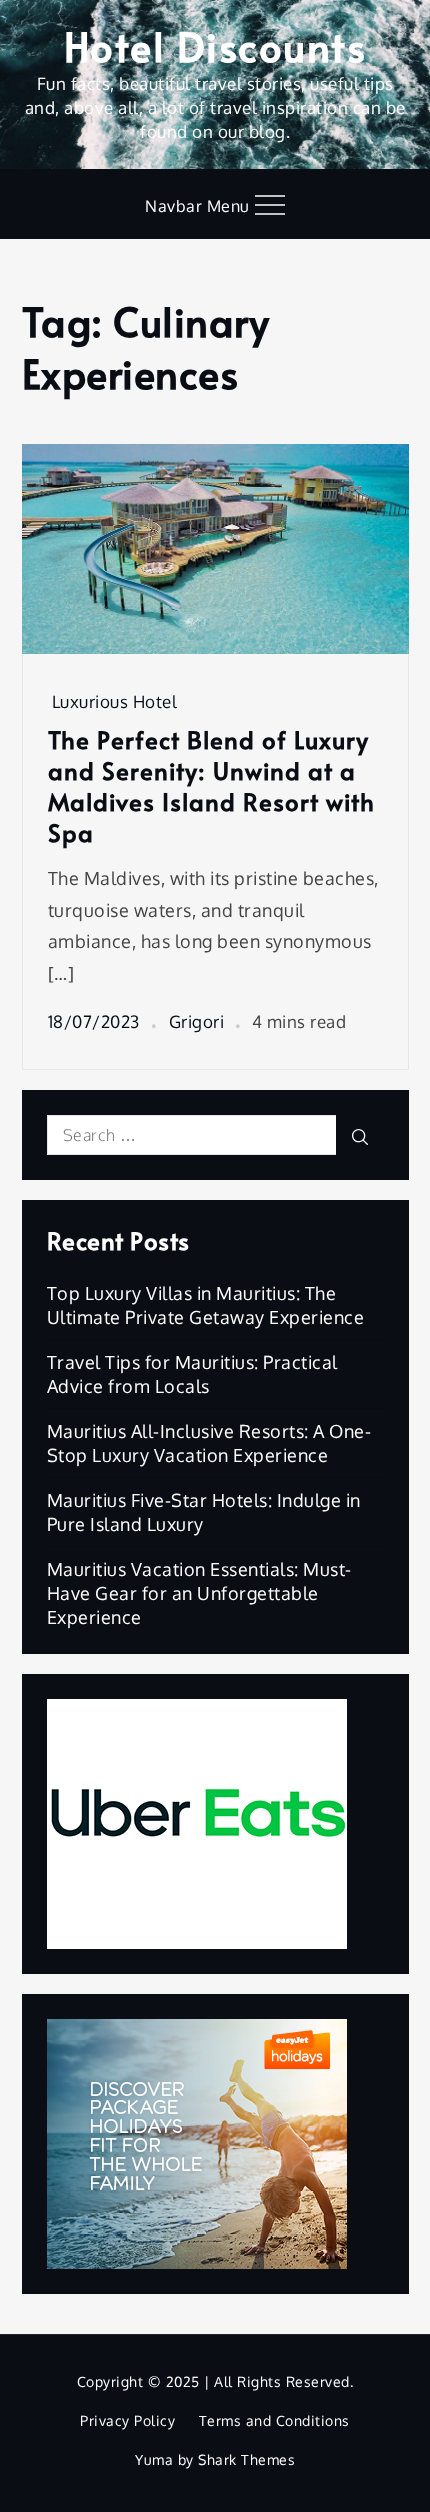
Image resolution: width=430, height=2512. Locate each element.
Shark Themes (246, 2459)
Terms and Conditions (274, 2420)
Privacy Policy (127, 2420)
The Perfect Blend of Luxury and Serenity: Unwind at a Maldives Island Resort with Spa (211, 786)
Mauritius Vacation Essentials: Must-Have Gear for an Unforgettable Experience (199, 1593)
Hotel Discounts (215, 45)
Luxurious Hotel (115, 701)
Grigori (197, 1021)
